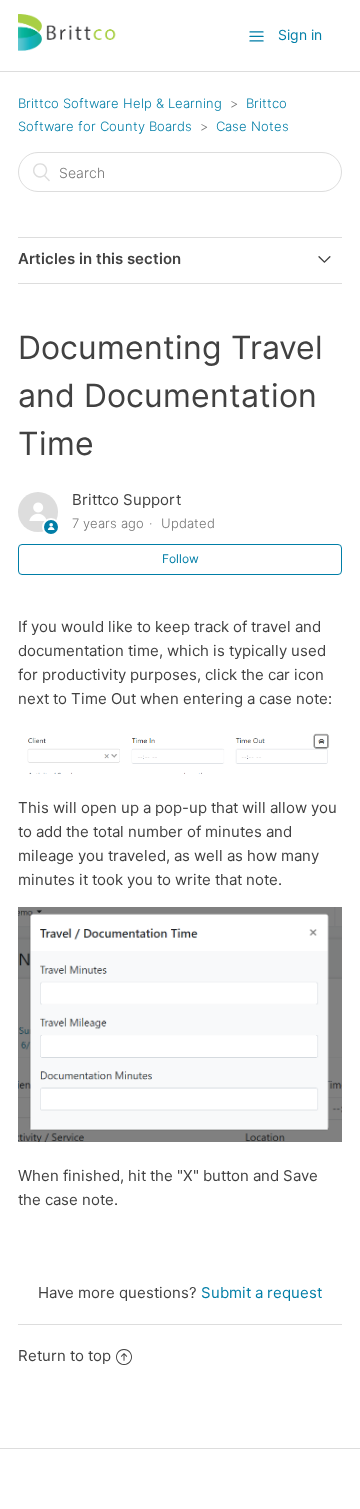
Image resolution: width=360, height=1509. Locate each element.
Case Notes (252, 126)
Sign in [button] (300, 34)
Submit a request (261, 1292)
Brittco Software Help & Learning (120, 103)
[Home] (68, 45)
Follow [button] (180, 558)
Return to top (64, 1355)
